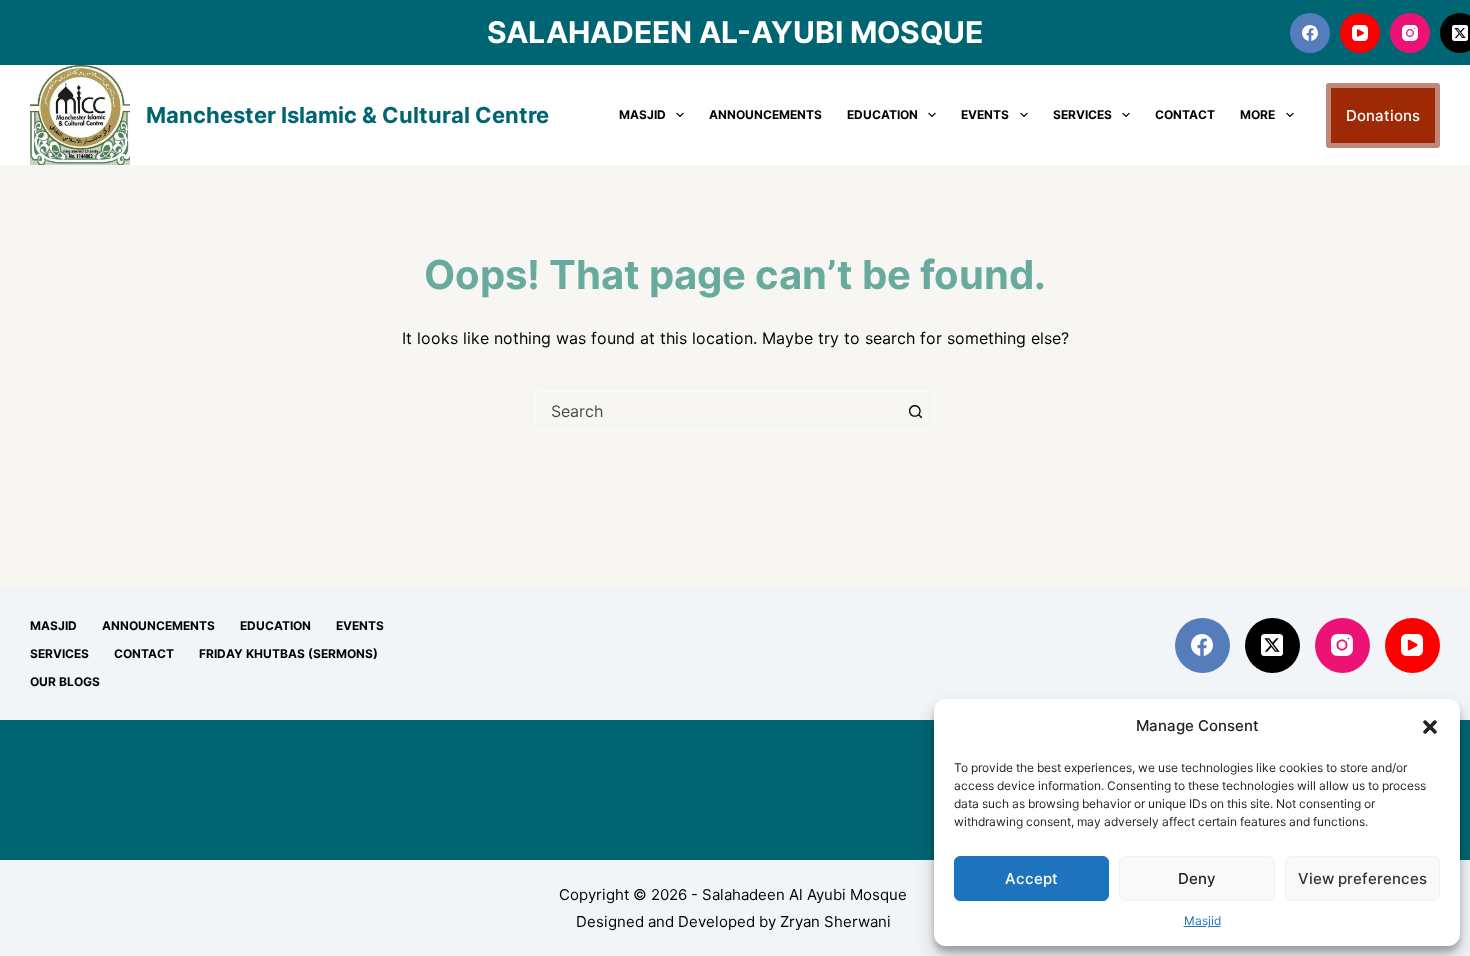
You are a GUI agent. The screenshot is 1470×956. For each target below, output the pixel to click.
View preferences (1362, 878)
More (1257, 114)
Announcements (765, 114)
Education (882, 114)
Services (1082, 114)
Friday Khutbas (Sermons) (288, 653)
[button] (1430, 727)
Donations (1383, 115)
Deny (1197, 878)
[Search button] (915, 411)
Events (985, 114)
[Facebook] (1310, 33)
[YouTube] (1360, 33)
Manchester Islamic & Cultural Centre (347, 115)
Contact (1185, 114)
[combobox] (716, 411)
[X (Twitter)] (1272, 645)
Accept (1031, 878)
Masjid (1202, 920)
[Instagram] (1410, 33)
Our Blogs (65, 681)
